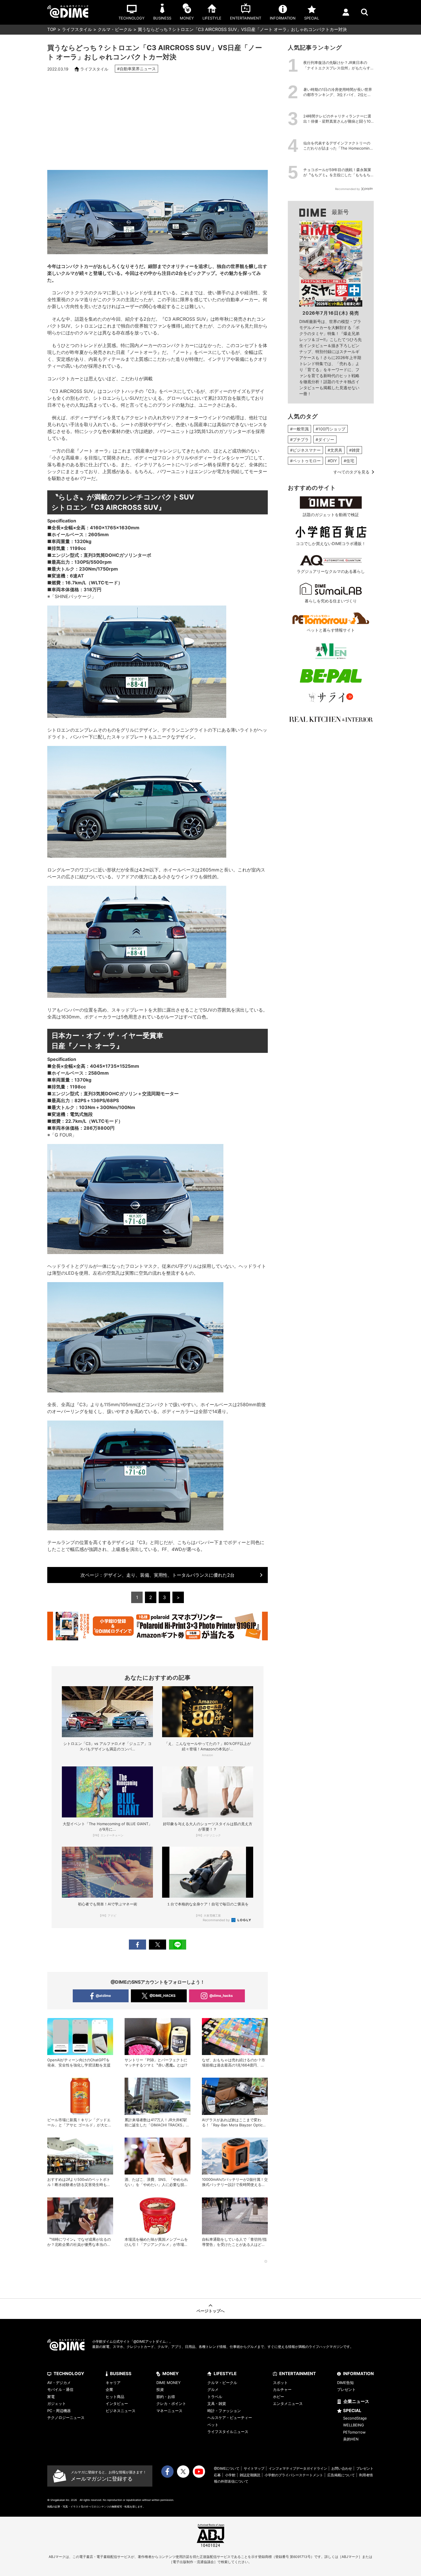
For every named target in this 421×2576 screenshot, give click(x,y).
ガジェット (57, 2403)
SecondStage (355, 2418)
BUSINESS (121, 2374)
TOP (52, 29)
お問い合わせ (342, 2468)
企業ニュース (356, 2401)
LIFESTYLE (225, 2374)
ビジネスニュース (121, 2411)
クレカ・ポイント (171, 2403)
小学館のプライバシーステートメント (294, 2475)
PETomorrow (354, 2432)
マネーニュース (169, 2411)
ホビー (279, 2397)
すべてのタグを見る (351, 472)
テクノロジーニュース (66, 2418)
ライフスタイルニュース (228, 2432)
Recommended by (217, 1920)
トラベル (215, 2397)
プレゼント (346, 2389)
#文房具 (335, 450)
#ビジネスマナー (305, 450)
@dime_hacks (221, 1996)
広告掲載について (341, 2475)
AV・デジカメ (59, 2383)
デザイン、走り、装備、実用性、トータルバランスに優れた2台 (158, 1575)
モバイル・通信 (60, 2389)
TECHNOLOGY (69, 2374)
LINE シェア (178, 1945)
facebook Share (137, 1945)
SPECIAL (352, 2411)
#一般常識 (299, 429)
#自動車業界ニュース (136, 69)
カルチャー (282, 2389)
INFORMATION (358, 2374)
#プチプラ (299, 439)
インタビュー (117, 2403)
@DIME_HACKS (163, 1996)
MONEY (171, 2374)
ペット (213, 2425)
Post (158, 1945)
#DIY (332, 461)
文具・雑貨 (217, 2403)
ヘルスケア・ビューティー (230, 2418)
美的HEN (351, 2439)
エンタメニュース (288, 2403)
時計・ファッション (224, 2411)
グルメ (213, 2389)
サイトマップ (254, 2468)
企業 (109, 2389)
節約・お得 (166, 2397)
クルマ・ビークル (115, 29)
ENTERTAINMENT (298, 2374)
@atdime (103, 1996)
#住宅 (349, 461)
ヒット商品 (115, 2397)
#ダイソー (325, 439)
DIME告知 (345, 2383)
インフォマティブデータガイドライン (298, 2468)
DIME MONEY (169, 2383)
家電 (51, 2397)
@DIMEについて (227, 2468)
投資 (160, 2389)
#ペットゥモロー (305, 461)
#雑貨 (354, 450)
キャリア (113, 2383)
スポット (280, 2383)
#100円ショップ (330, 429)
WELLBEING (354, 2425)
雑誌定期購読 (250, 2475)
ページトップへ (210, 2311)
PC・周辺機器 (59, 2411)
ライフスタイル (77, 29)
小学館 (230, 2475)
